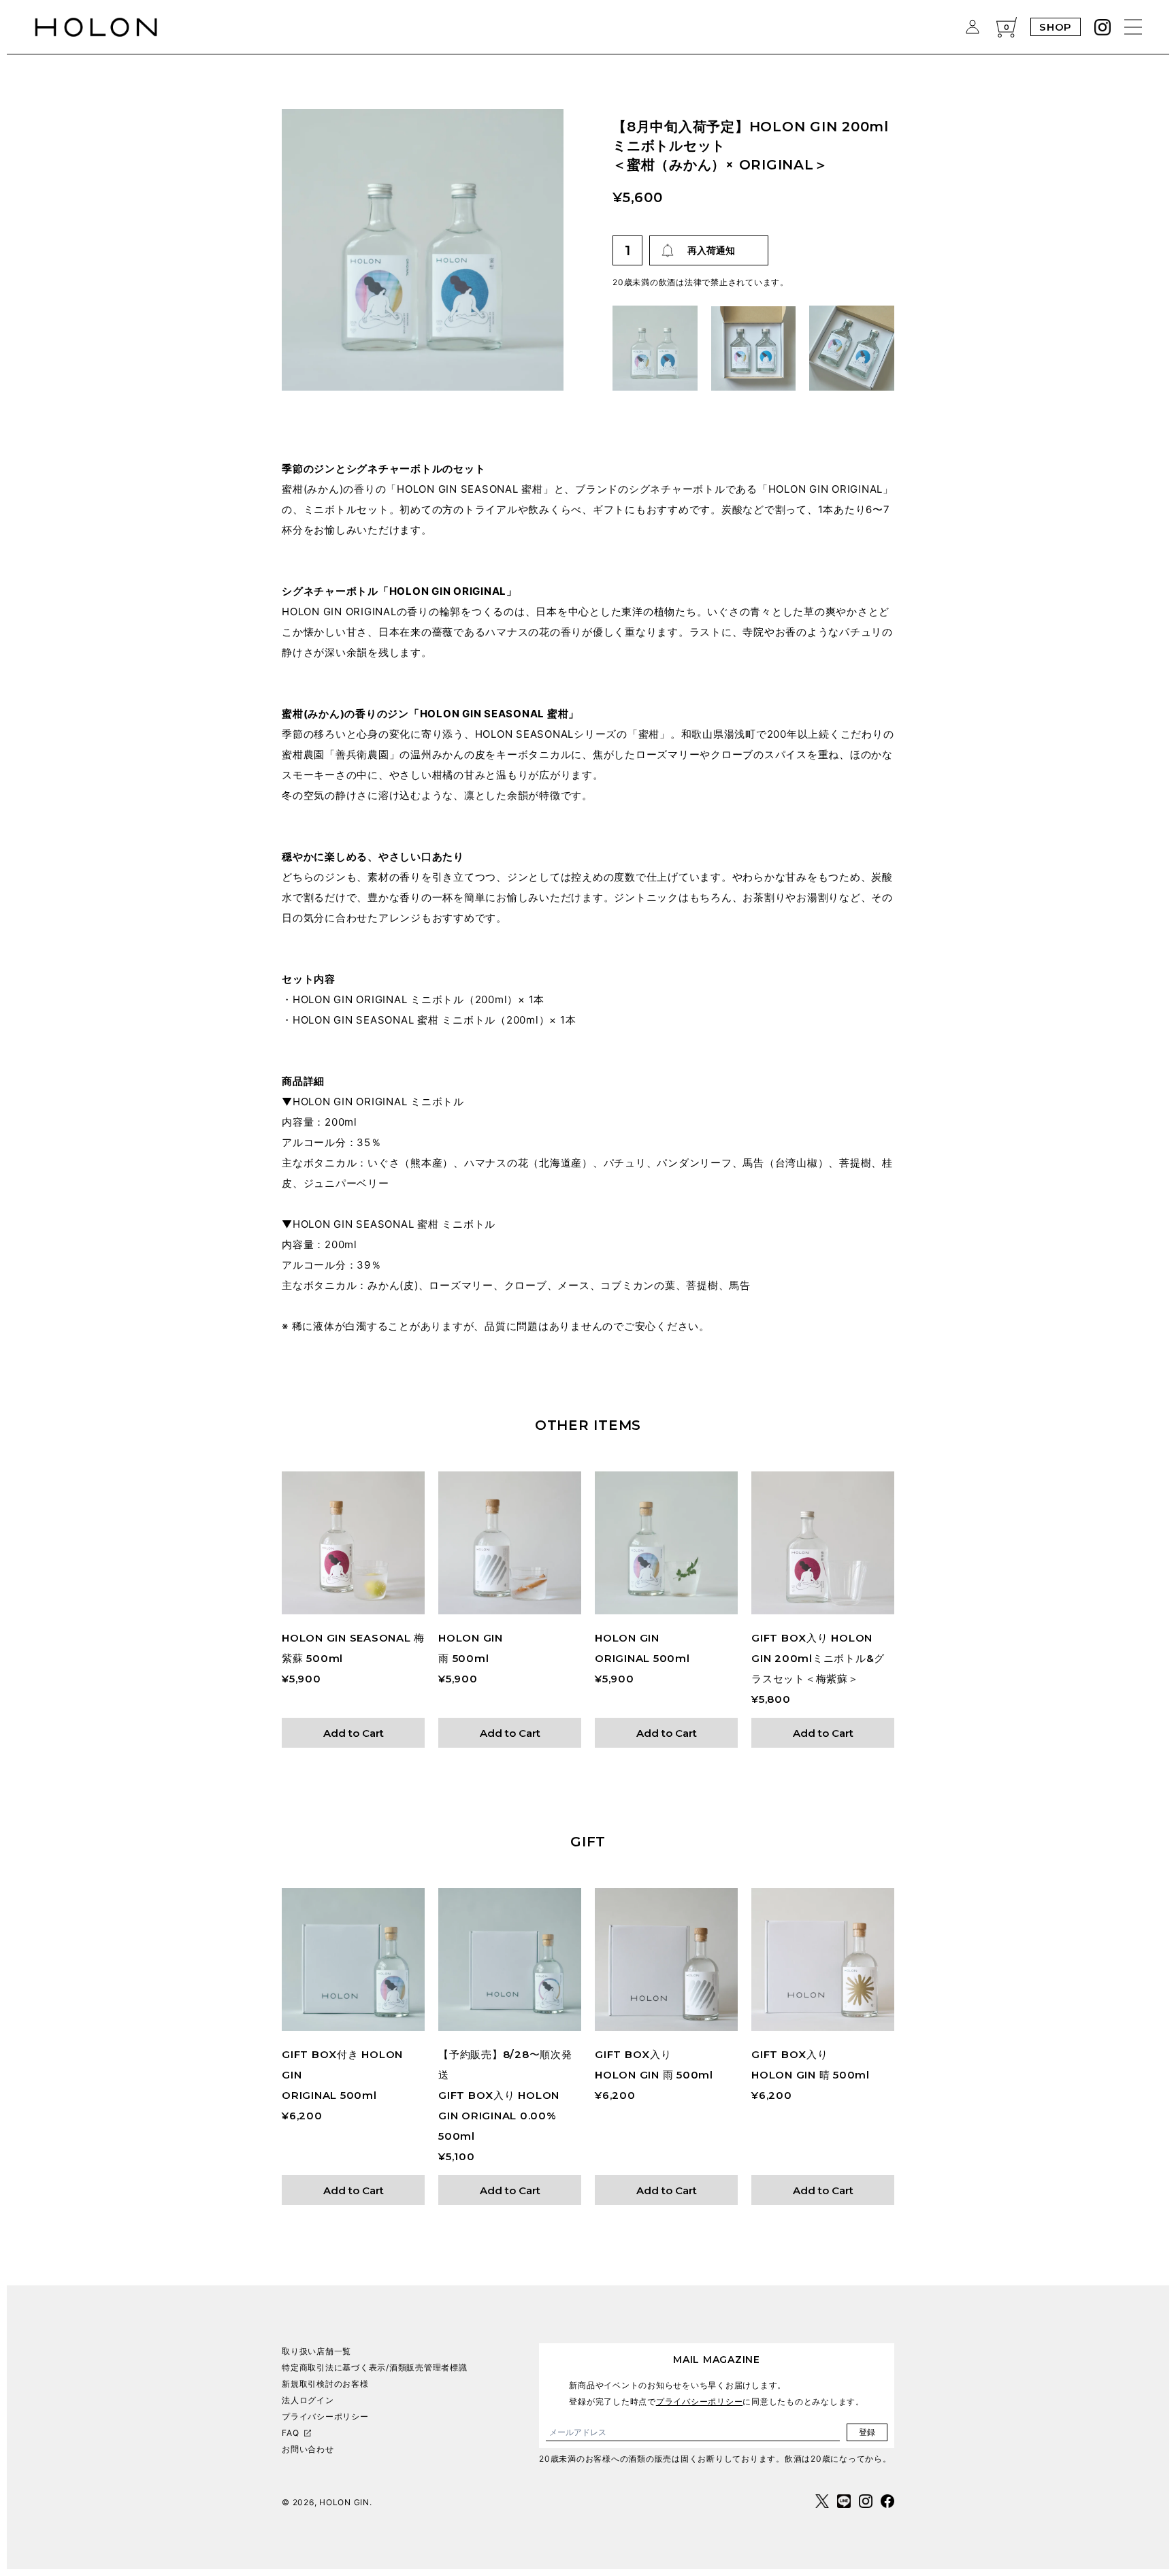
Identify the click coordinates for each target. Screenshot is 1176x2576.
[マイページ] (973, 27)
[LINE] (844, 2501)
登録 (867, 2432)
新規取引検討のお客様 (325, 2384)
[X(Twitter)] (822, 2501)
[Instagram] (1102, 27)
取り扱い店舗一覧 (316, 2351)
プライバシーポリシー (325, 2416)
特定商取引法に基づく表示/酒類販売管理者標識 (375, 2367)
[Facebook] (887, 2501)
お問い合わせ (308, 2449)
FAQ (290, 2433)
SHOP (1056, 27)
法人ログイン (308, 2400)
